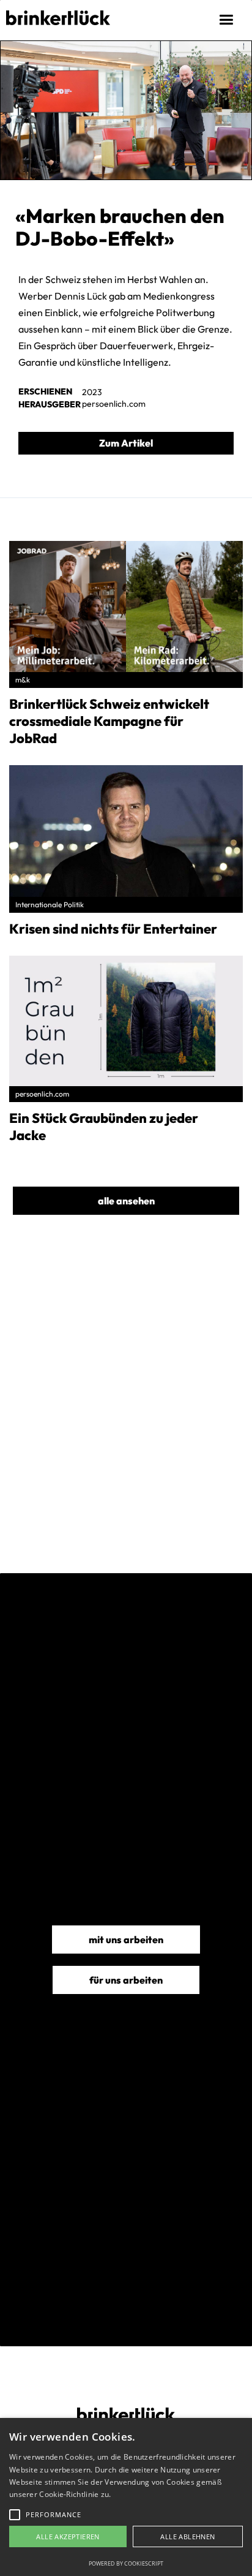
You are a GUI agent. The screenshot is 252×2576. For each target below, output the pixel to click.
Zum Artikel (126, 443)
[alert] (126, 2497)
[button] (228, 20)
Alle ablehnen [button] (187, 2536)
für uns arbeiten (126, 1980)
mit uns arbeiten (126, 1940)
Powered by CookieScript (126, 2563)
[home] (55, 13)
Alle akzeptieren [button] (68, 2536)
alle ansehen (126, 1201)
